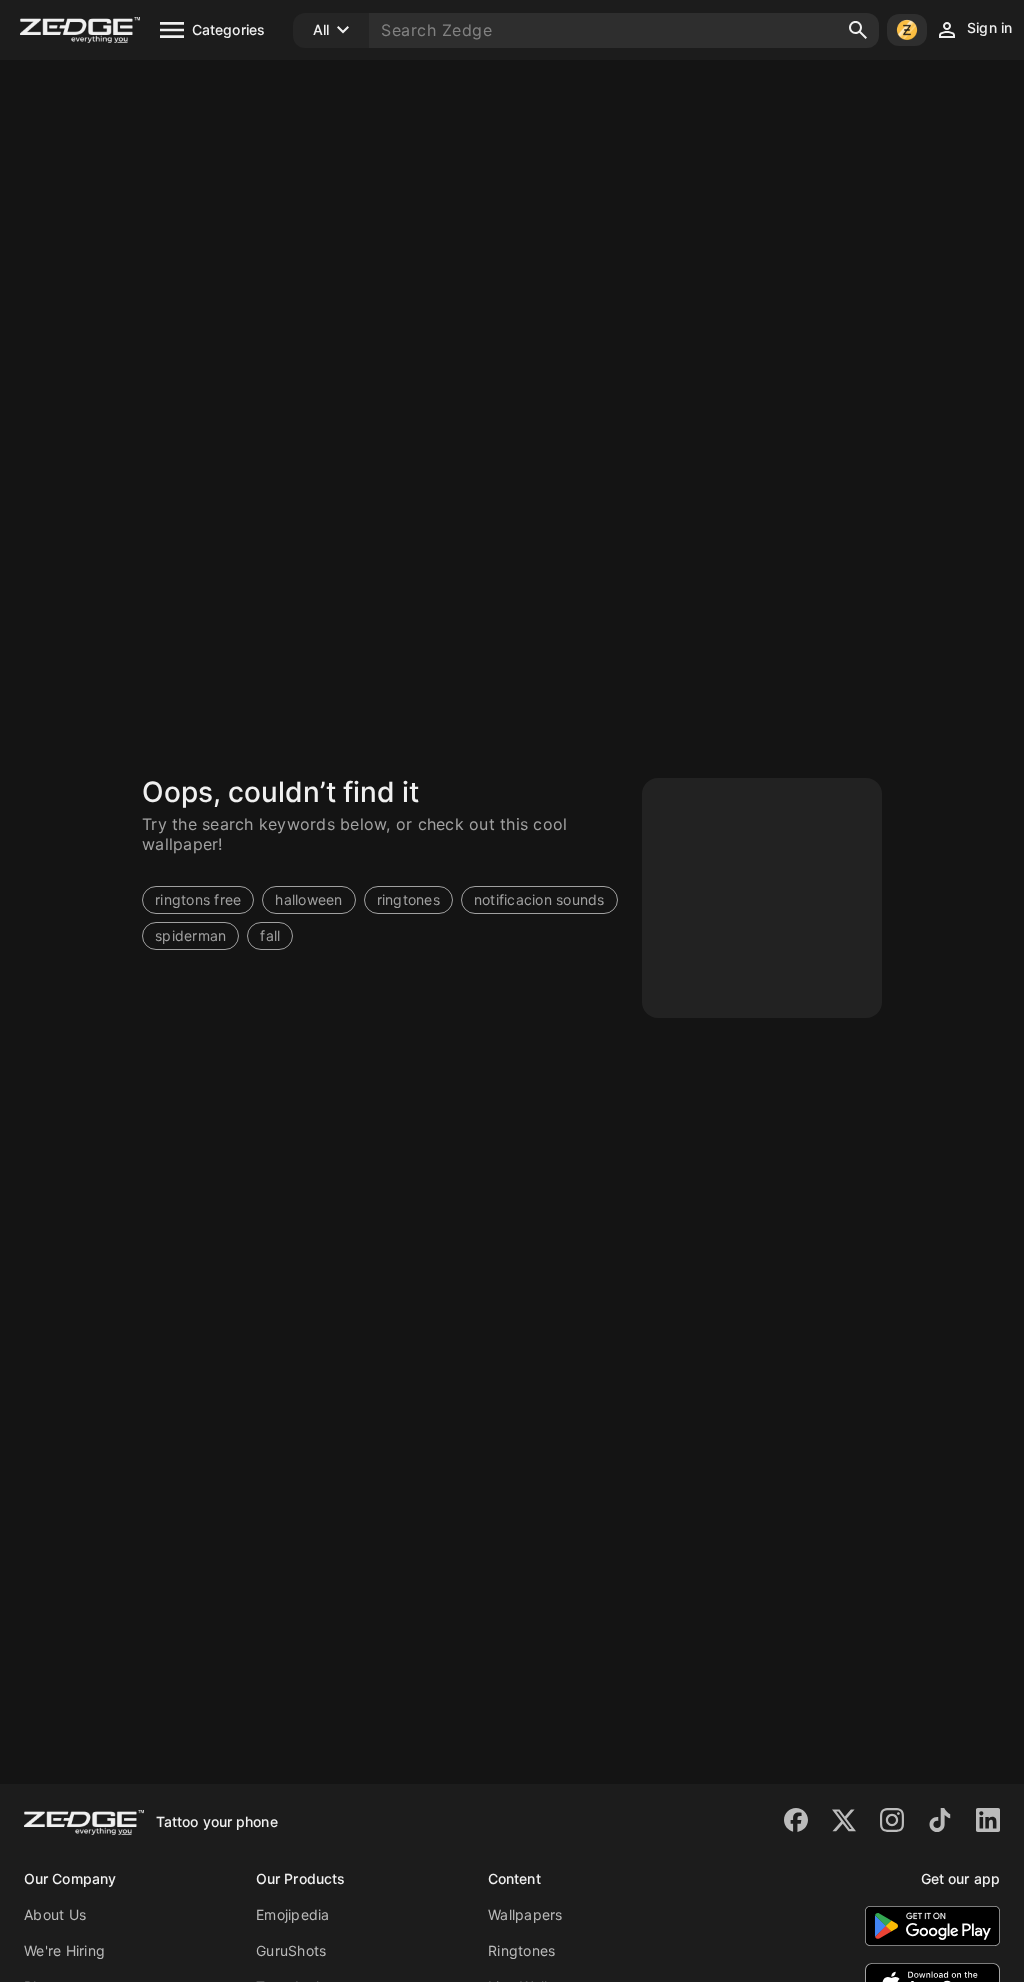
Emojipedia (293, 1914)
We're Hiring (64, 1950)
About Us (55, 1914)
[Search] (858, 30)
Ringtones (521, 1950)
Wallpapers (525, 1914)
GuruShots (291, 1950)
